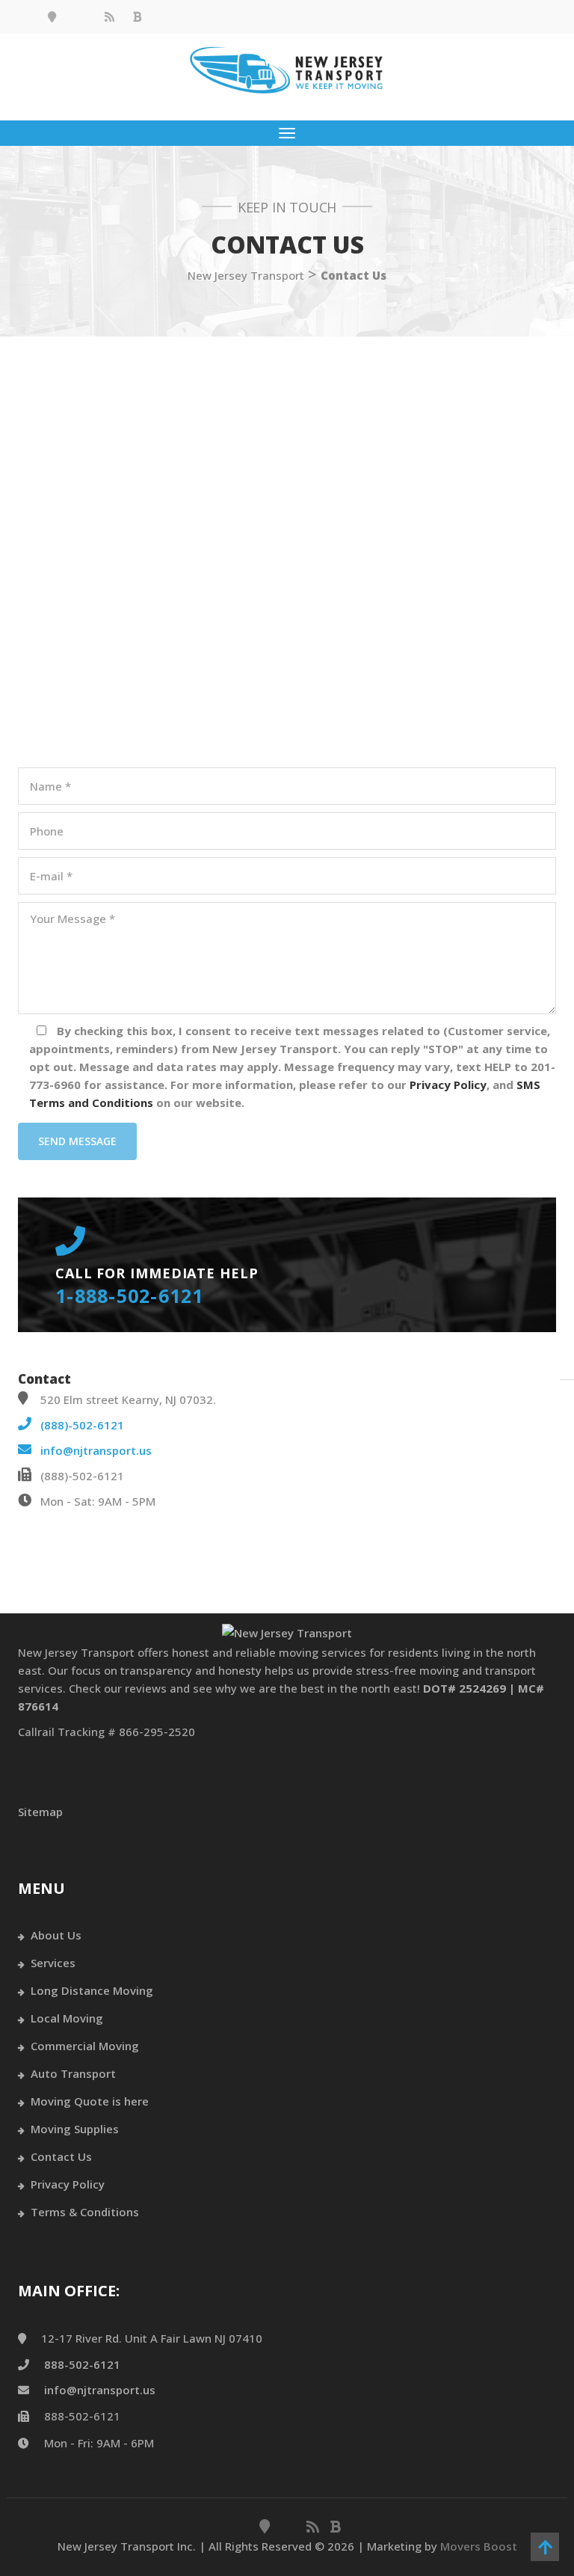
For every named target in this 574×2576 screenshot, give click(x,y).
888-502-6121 (82, 2364)
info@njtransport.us (96, 1450)
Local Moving (67, 2018)
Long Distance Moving (92, 1990)
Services (53, 1963)
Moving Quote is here (90, 2101)
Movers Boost (479, 2546)
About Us (56, 1935)
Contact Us (61, 2156)
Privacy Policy (68, 2184)
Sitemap (40, 1812)
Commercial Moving (85, 2046)
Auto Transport (73, 2073)
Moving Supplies (75, 2129)
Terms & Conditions (85, 2212)
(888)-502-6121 (82, 1425)
